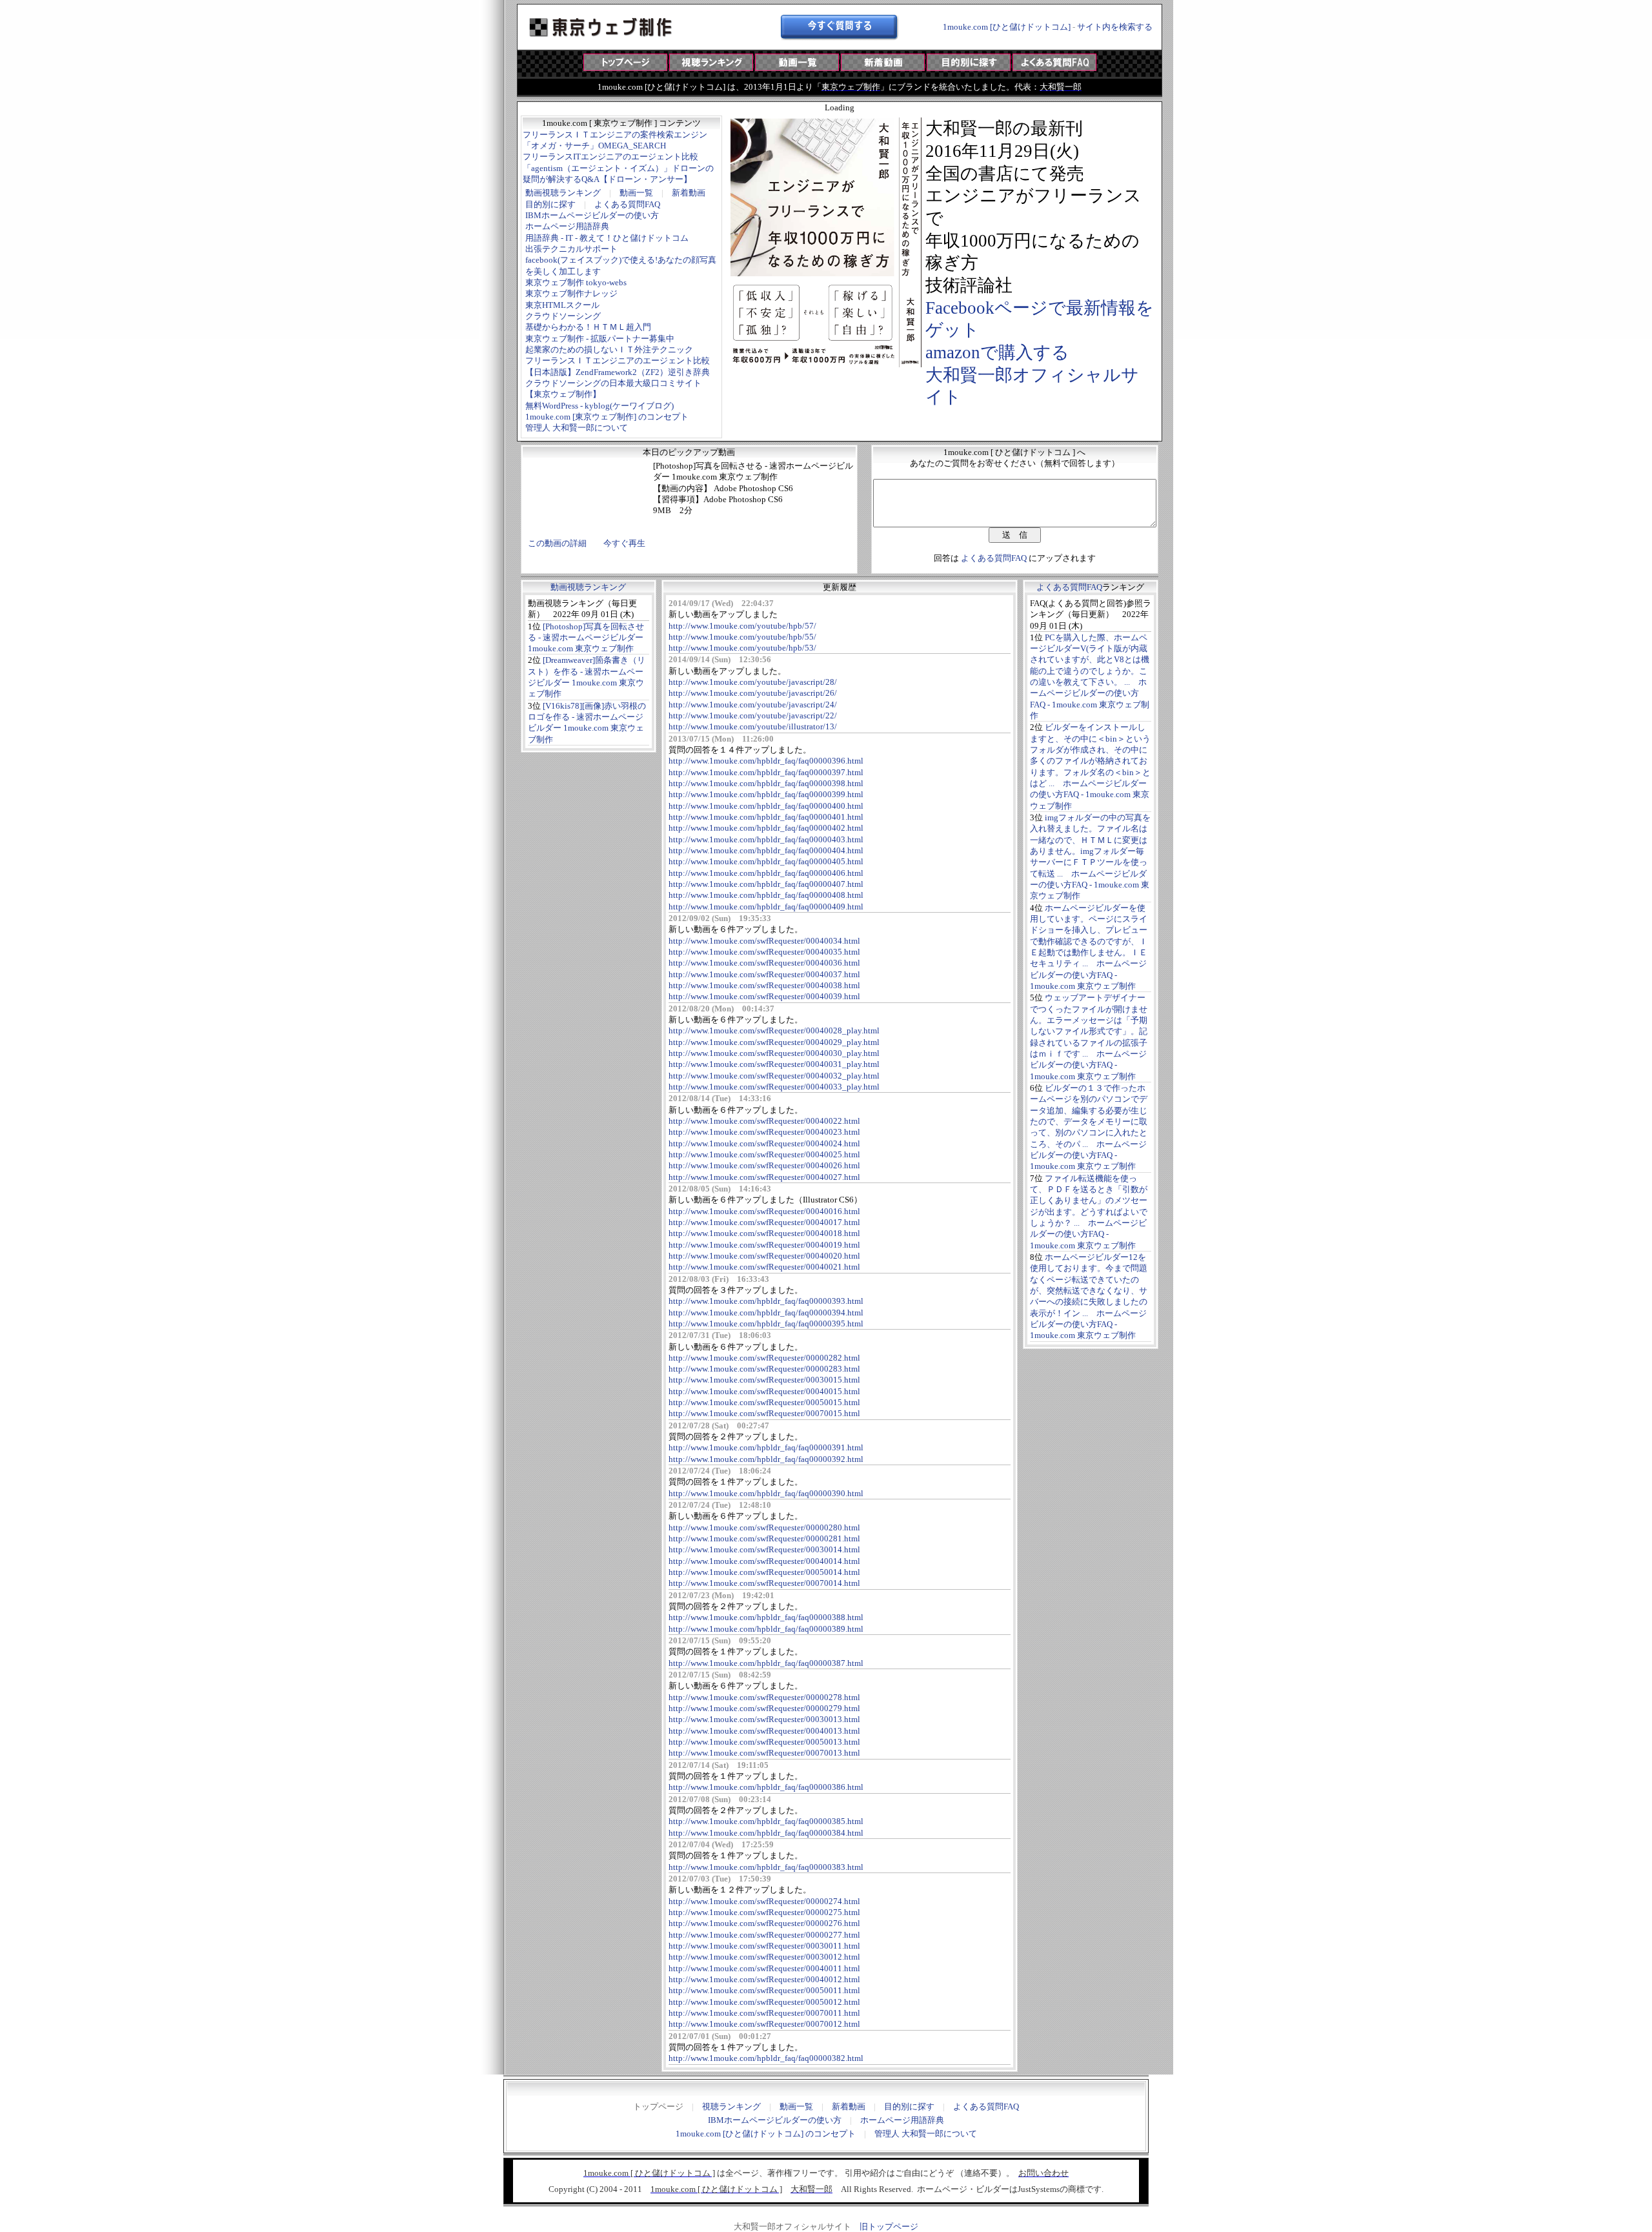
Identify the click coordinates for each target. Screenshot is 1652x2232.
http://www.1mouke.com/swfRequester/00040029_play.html (774, 1042)
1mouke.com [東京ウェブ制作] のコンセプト (607, 417)
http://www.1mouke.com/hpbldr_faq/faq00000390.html (766, 1493)
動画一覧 (636, 193)
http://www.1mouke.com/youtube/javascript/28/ (753, 682)
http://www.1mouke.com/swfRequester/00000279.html (764, 1708)
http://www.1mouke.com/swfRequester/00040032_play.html (774, 1076)
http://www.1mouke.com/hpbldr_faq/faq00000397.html (766, 772)
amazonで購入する (997, 352)
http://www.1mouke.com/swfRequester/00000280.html (764, 1527)
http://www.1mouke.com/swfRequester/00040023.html (764, 1132)
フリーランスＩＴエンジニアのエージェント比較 (618, 360)
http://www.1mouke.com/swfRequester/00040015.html (764, 1391)
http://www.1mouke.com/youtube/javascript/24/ (753, 705)
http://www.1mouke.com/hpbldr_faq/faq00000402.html (766, 828)
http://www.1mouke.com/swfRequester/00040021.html (764, 1267)
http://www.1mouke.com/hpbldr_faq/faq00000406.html (766, 873)
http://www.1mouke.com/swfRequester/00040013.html (764, 1731)
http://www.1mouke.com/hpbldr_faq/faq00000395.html (766, 1324)
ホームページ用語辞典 (567, 226)
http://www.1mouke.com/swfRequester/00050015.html (764, 1402)
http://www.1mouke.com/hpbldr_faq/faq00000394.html (766, 1313)
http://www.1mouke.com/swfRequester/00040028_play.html (774, 1030)
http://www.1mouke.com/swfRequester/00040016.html (764, 1211)
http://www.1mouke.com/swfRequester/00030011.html (764, 1946)
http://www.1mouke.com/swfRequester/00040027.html (764, 1177)
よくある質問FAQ (627, 204)
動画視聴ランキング (563, 193)
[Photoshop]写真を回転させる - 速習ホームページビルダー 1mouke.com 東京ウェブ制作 (586, 638)
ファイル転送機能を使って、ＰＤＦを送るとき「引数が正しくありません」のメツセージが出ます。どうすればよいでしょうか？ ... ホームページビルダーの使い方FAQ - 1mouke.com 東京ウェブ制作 (1089, 1212)
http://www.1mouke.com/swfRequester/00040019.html (764, 1245)
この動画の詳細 (557, 543)
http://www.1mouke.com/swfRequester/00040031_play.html (774, 1064)
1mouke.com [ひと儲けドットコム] (1007, 27)
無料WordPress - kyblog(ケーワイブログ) (599, 406)
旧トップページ (889, 2227)
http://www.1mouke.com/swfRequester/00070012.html (764, 2024)
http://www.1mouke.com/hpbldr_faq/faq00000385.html (766, 1821)
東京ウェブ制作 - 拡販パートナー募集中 (600, 339)
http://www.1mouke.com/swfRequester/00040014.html (764, 1561)
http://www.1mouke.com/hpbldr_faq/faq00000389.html (766, 1629)
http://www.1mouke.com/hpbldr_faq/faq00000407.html (766, 884)
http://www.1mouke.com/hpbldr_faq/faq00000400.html (766, 806)
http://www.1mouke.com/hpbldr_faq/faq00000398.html (766, 783)
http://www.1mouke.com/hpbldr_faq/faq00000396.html (766, 761)
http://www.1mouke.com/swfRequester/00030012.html (764, 1957)
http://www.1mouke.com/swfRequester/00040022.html (764, 1121)
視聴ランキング (731, 2106)
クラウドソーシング (563, 316)
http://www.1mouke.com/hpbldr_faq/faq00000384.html (766, 1833)
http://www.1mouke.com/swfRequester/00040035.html (764, 952)
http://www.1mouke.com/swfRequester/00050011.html (764, 1990)
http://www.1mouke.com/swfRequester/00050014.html (764, 1572)
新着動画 (689, 193)
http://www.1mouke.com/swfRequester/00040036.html (764, 963)
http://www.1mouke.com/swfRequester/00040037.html (764, 974)
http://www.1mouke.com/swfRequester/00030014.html (764, 1549)
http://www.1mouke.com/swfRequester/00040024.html (764, 1143)
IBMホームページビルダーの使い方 (592, 215)
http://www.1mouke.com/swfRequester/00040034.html (764, 941)
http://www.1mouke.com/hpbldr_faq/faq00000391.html (766, 1447)
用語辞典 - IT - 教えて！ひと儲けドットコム (607, 238)
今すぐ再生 (624, 543)
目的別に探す (550, 204)
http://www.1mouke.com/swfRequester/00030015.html (764, 1380)
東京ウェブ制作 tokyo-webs (576, 282)
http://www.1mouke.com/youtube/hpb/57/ (742, 626)
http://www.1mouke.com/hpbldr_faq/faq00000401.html (766, 817)
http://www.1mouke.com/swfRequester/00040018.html (764, 1233)
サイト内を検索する (1115, 27)
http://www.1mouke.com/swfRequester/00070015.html (764, 1413)
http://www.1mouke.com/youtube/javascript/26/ (753, 693)
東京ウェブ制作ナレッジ (571, 293)
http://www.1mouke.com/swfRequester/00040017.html (764, 1222)
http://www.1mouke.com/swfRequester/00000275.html (764, 1912)
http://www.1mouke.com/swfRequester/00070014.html (764, 1583)
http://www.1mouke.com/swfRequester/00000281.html (764, 1538)
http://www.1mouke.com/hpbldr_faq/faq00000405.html (766, 861)
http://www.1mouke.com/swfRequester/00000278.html (764, 1697)
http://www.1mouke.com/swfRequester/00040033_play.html (774, 1087)
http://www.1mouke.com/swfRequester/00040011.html (764, 1968)
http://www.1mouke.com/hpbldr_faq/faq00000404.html (766, 850)
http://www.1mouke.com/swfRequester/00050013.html (764, 1742)
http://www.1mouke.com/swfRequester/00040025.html (764, 1154)
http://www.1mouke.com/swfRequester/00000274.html (764, 1901)
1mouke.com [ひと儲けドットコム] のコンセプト (766, 2134)
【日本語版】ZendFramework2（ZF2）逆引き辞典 (618, 372)
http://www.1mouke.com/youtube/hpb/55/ (742, 637)
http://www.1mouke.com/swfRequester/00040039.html (764, 996)
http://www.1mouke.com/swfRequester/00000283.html (764, 1369)
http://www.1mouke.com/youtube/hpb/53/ (742, 648)
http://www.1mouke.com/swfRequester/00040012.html (764, 1979)
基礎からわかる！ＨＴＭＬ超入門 (588, 327)
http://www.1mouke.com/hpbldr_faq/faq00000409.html (766, 907)
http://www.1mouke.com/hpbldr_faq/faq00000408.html (766, 895)
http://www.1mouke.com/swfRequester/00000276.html (764, 1923)
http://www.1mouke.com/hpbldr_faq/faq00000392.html (766, 1459)
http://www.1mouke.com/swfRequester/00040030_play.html (774, 1053)
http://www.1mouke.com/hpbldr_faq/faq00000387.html (766, 1663)
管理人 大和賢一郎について (577, 428)
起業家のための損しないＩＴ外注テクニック (609, 350)
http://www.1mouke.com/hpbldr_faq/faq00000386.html (766, 1787)
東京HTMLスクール (562, 305)
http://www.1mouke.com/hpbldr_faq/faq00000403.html (766, 839)
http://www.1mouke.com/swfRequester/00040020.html (764, 1256)
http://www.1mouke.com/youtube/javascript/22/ (753, 715)
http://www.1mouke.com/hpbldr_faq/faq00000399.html (766, 794)
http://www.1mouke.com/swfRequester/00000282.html (764, 1358)
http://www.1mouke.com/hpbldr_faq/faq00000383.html (766, 1867)
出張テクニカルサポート (571, 249)
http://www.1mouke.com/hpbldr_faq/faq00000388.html (766, 1617)
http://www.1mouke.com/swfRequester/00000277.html (764, 1935)
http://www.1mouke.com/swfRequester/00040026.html (764, 1165)
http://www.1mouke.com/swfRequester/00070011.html (764, 2013)
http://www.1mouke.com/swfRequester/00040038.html (764, 985)
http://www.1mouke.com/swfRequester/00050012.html (764, 2002)
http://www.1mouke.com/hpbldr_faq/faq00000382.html (766, 2058)
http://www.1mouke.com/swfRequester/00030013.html (764, 1719)
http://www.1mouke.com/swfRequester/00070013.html (764, 1753)
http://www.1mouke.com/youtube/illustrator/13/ (753, 726)
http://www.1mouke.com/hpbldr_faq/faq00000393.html (766, 1301)
